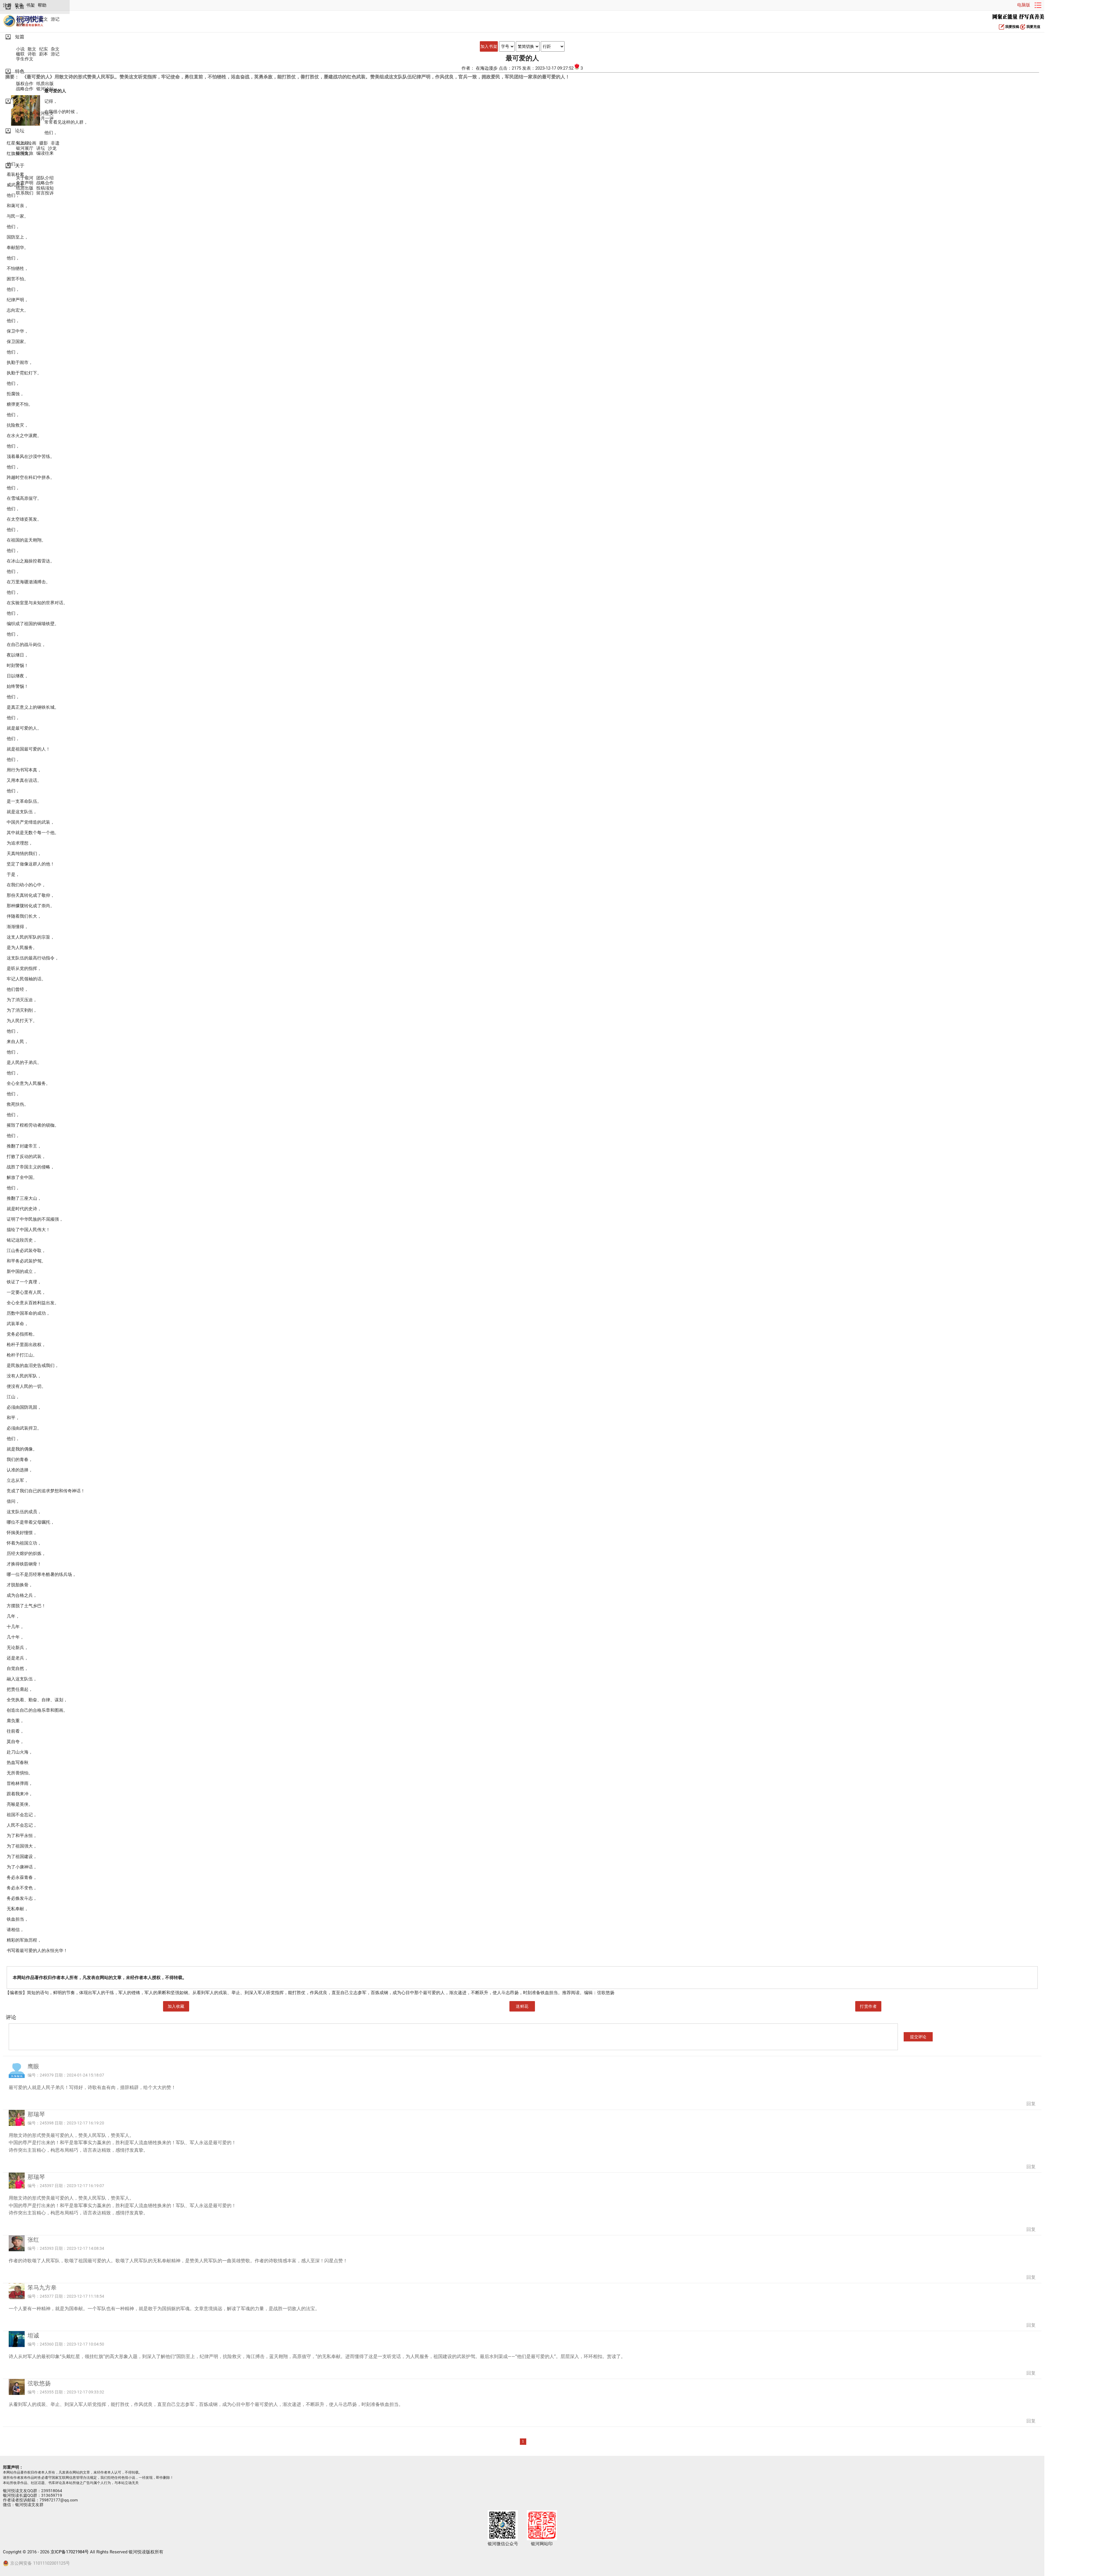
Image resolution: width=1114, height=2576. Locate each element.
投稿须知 (45, 188)
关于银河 (25, 178)
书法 (20, 143)
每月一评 (45, 119)
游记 (55, 19)
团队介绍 (45, 178)
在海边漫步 (487, 68)
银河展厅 (25, 148)
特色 (20, 71)
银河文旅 (25, 153)
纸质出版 (45, 84)
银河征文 (45, 114)
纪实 (32, 19)
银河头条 (25, 114)
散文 (44, 19)
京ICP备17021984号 (70, 2552)
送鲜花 (522, 2006)
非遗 (55, 143)
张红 (33, 2240)
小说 (20, 19)
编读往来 (45, 153)
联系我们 (25, 193)
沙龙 (52, 148)
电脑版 (1024, 5)
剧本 (20, 24)
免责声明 (25, 183)
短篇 (20, 37)
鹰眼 (33, 2066)
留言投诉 (45, 193)
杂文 (55, 49)
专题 (20, 101)
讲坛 (41, 148)
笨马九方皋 (42, 2288)
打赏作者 (868, 2006)
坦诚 (33, 2335)
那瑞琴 (36, 2114)
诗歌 (32, 54)
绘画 (32, 143)
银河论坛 (45, 89)
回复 (1031, 2104)
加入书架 (489, 46)
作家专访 (25, 119)
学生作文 (25, 59)
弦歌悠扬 (39, 2383)
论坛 (20, 131)
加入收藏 (176, 2006)
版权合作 (25, 84)
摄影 (44, 143)
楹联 (20, 54)
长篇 (20, 7)
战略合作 (25, 89)
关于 (20, 166)
